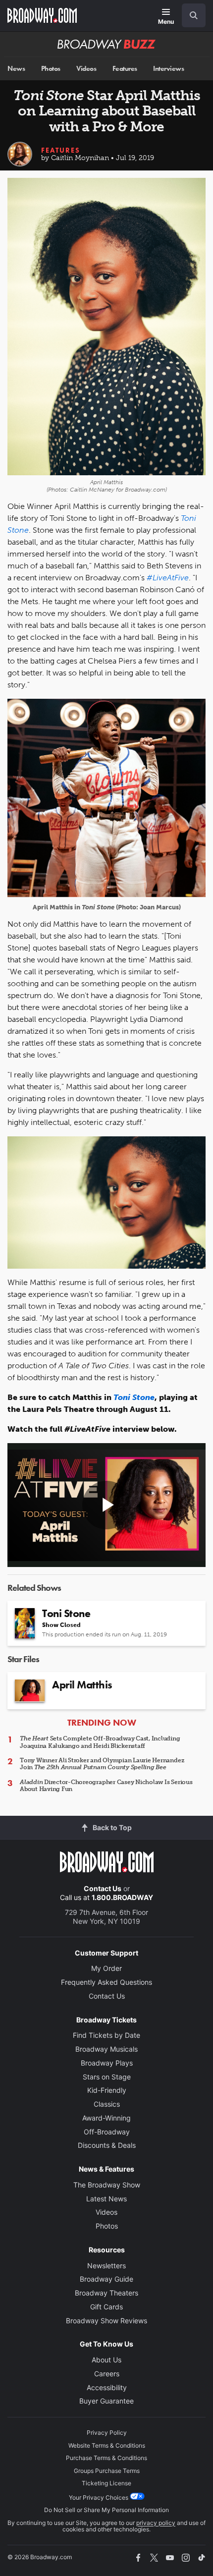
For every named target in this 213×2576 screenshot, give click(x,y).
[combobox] (190, 15)
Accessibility (107, 2387)
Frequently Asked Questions (106, 1982)
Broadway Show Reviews (106, 2321)
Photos (51, 69)
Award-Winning (106, 2118)
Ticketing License (106, 2483)
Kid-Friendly (107, 2090)
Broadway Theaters (106, 2293)
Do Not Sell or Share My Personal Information (106, 2510)
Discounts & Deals (107, 2145)
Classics (107, 2104)
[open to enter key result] (194, 15)
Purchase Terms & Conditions (106, 2458)
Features (125, 69)
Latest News (106, 2199)
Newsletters (106, 2266)
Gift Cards (106, 2307)
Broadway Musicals (106, 2049)
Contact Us (103, 1888)
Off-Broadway (107, 2132)
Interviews (168, 69)
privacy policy (156, 2523)
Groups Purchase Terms (107, 2471)
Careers (107, 2374)
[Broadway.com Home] (42, 15)
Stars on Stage (107, 2077)
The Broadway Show (107, 2185)
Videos (86, 69)
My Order (106, 1968)
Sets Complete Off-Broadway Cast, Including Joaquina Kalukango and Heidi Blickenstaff (100, 1742)
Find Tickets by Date (106, 2035)
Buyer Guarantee (106, 2401)
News (16, 69)
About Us (106, 2360)
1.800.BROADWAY (122, 1897)
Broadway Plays (107, 2063)
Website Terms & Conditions (107, 2445)
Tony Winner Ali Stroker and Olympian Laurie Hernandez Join (102, 1764)
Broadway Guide (106, 2279)
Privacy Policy (107, 2433)
